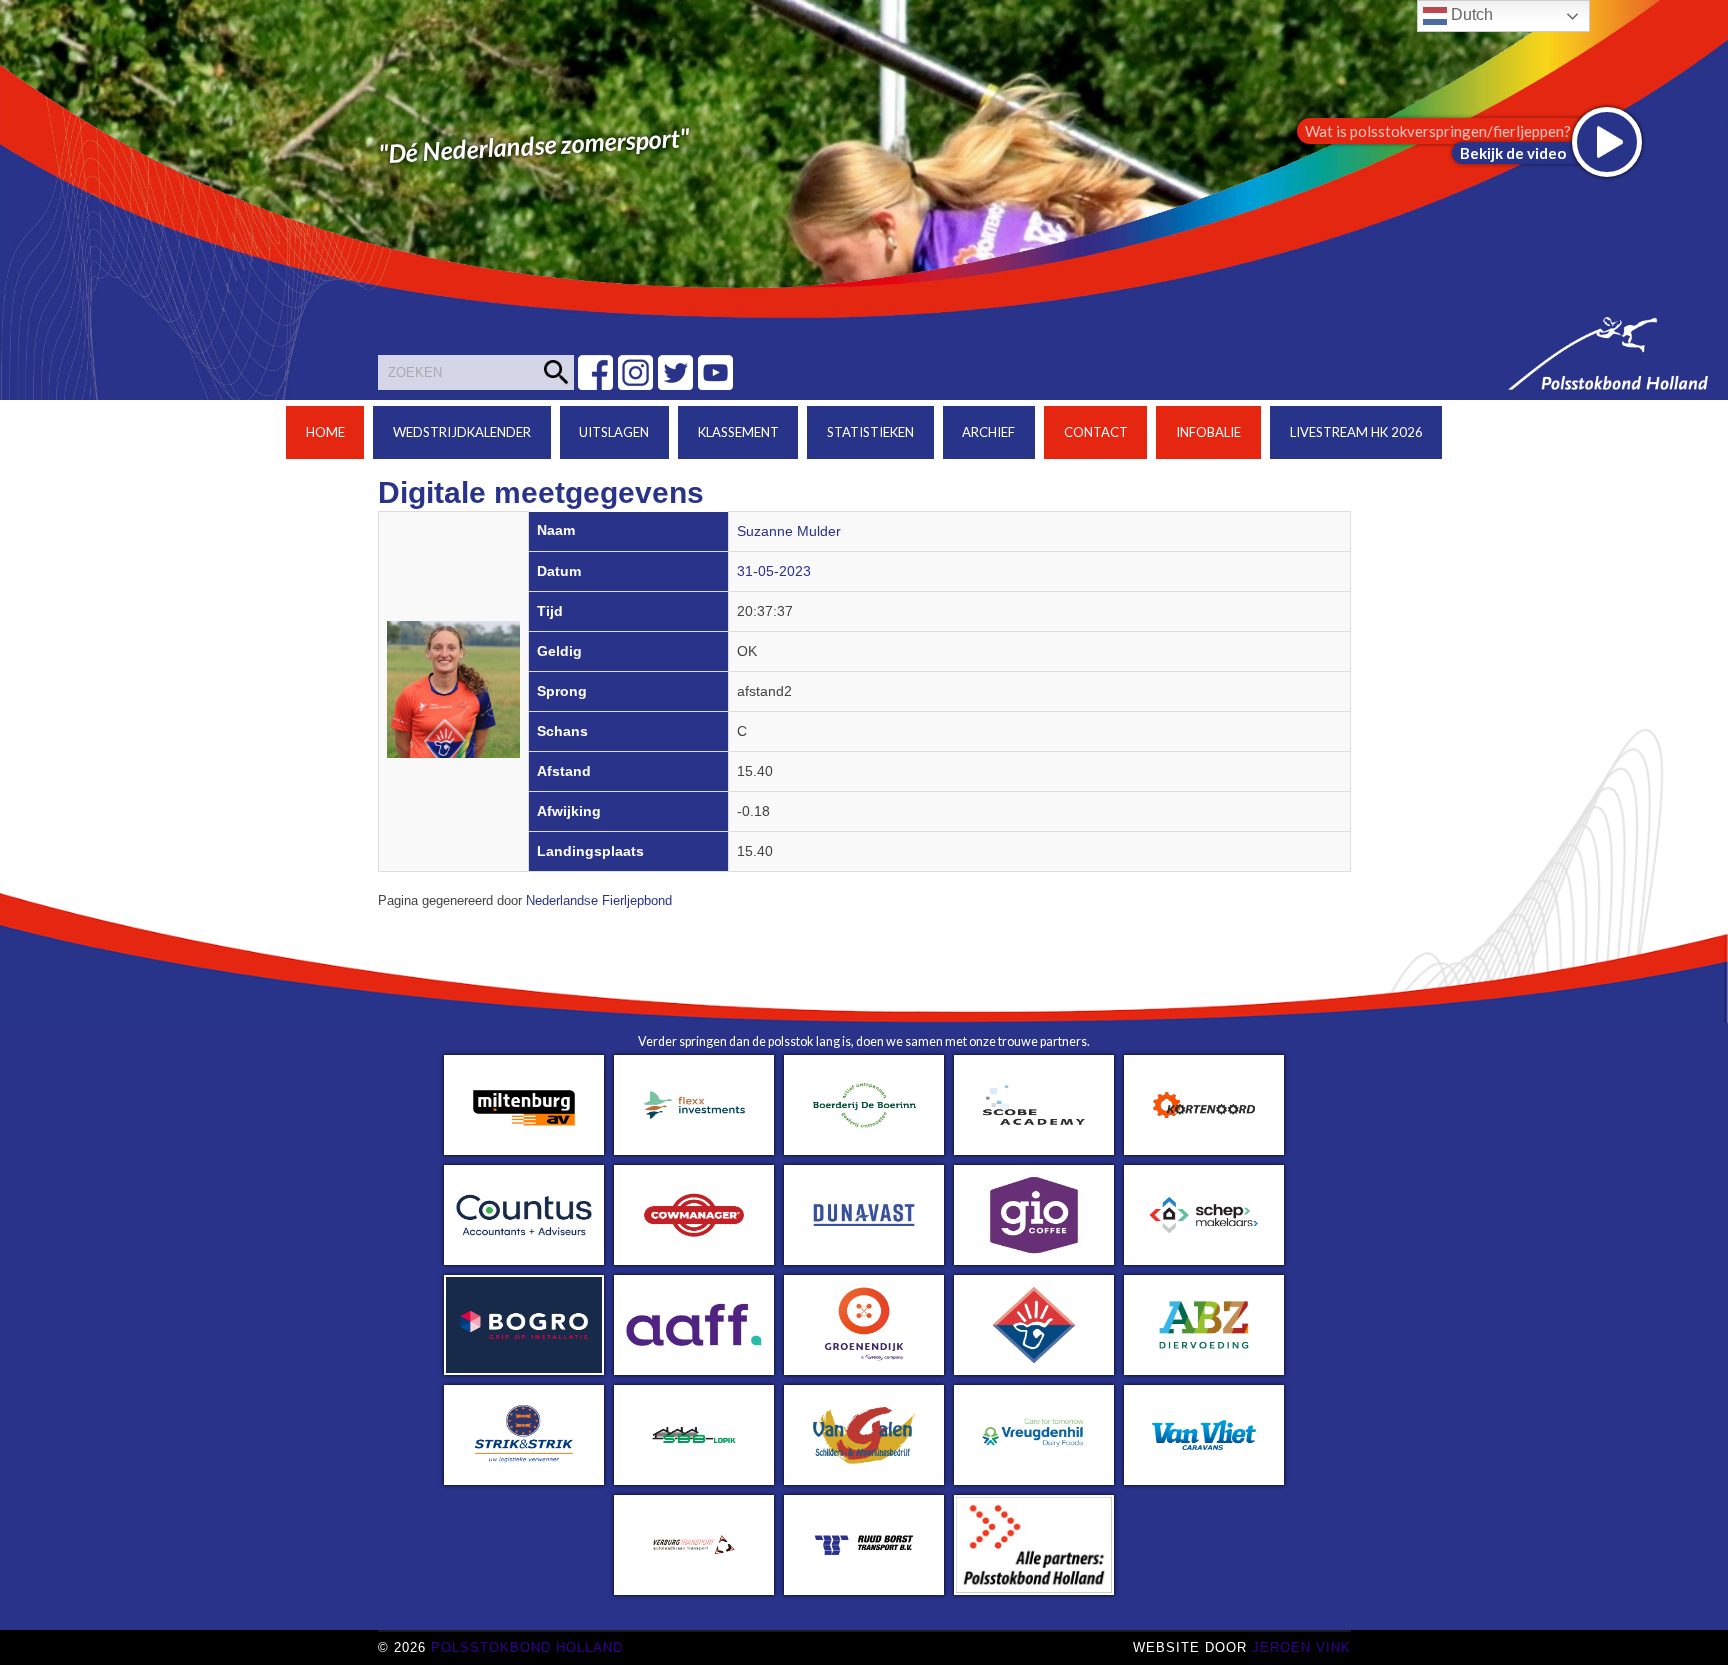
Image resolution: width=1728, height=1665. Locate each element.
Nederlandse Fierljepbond (599, 901)
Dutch (1470, 14)
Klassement (738, 432)
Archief (988, 432)
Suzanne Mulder (789, 531)
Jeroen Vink (1301, 1647)
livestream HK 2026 (1356, 432)
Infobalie (1208, 432)
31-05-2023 (774, 571)
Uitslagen (614, 432)
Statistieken (870, 432)
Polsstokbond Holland (527, 1647)
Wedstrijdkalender (462, 432)
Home (325, 432)
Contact (1096, 432)
